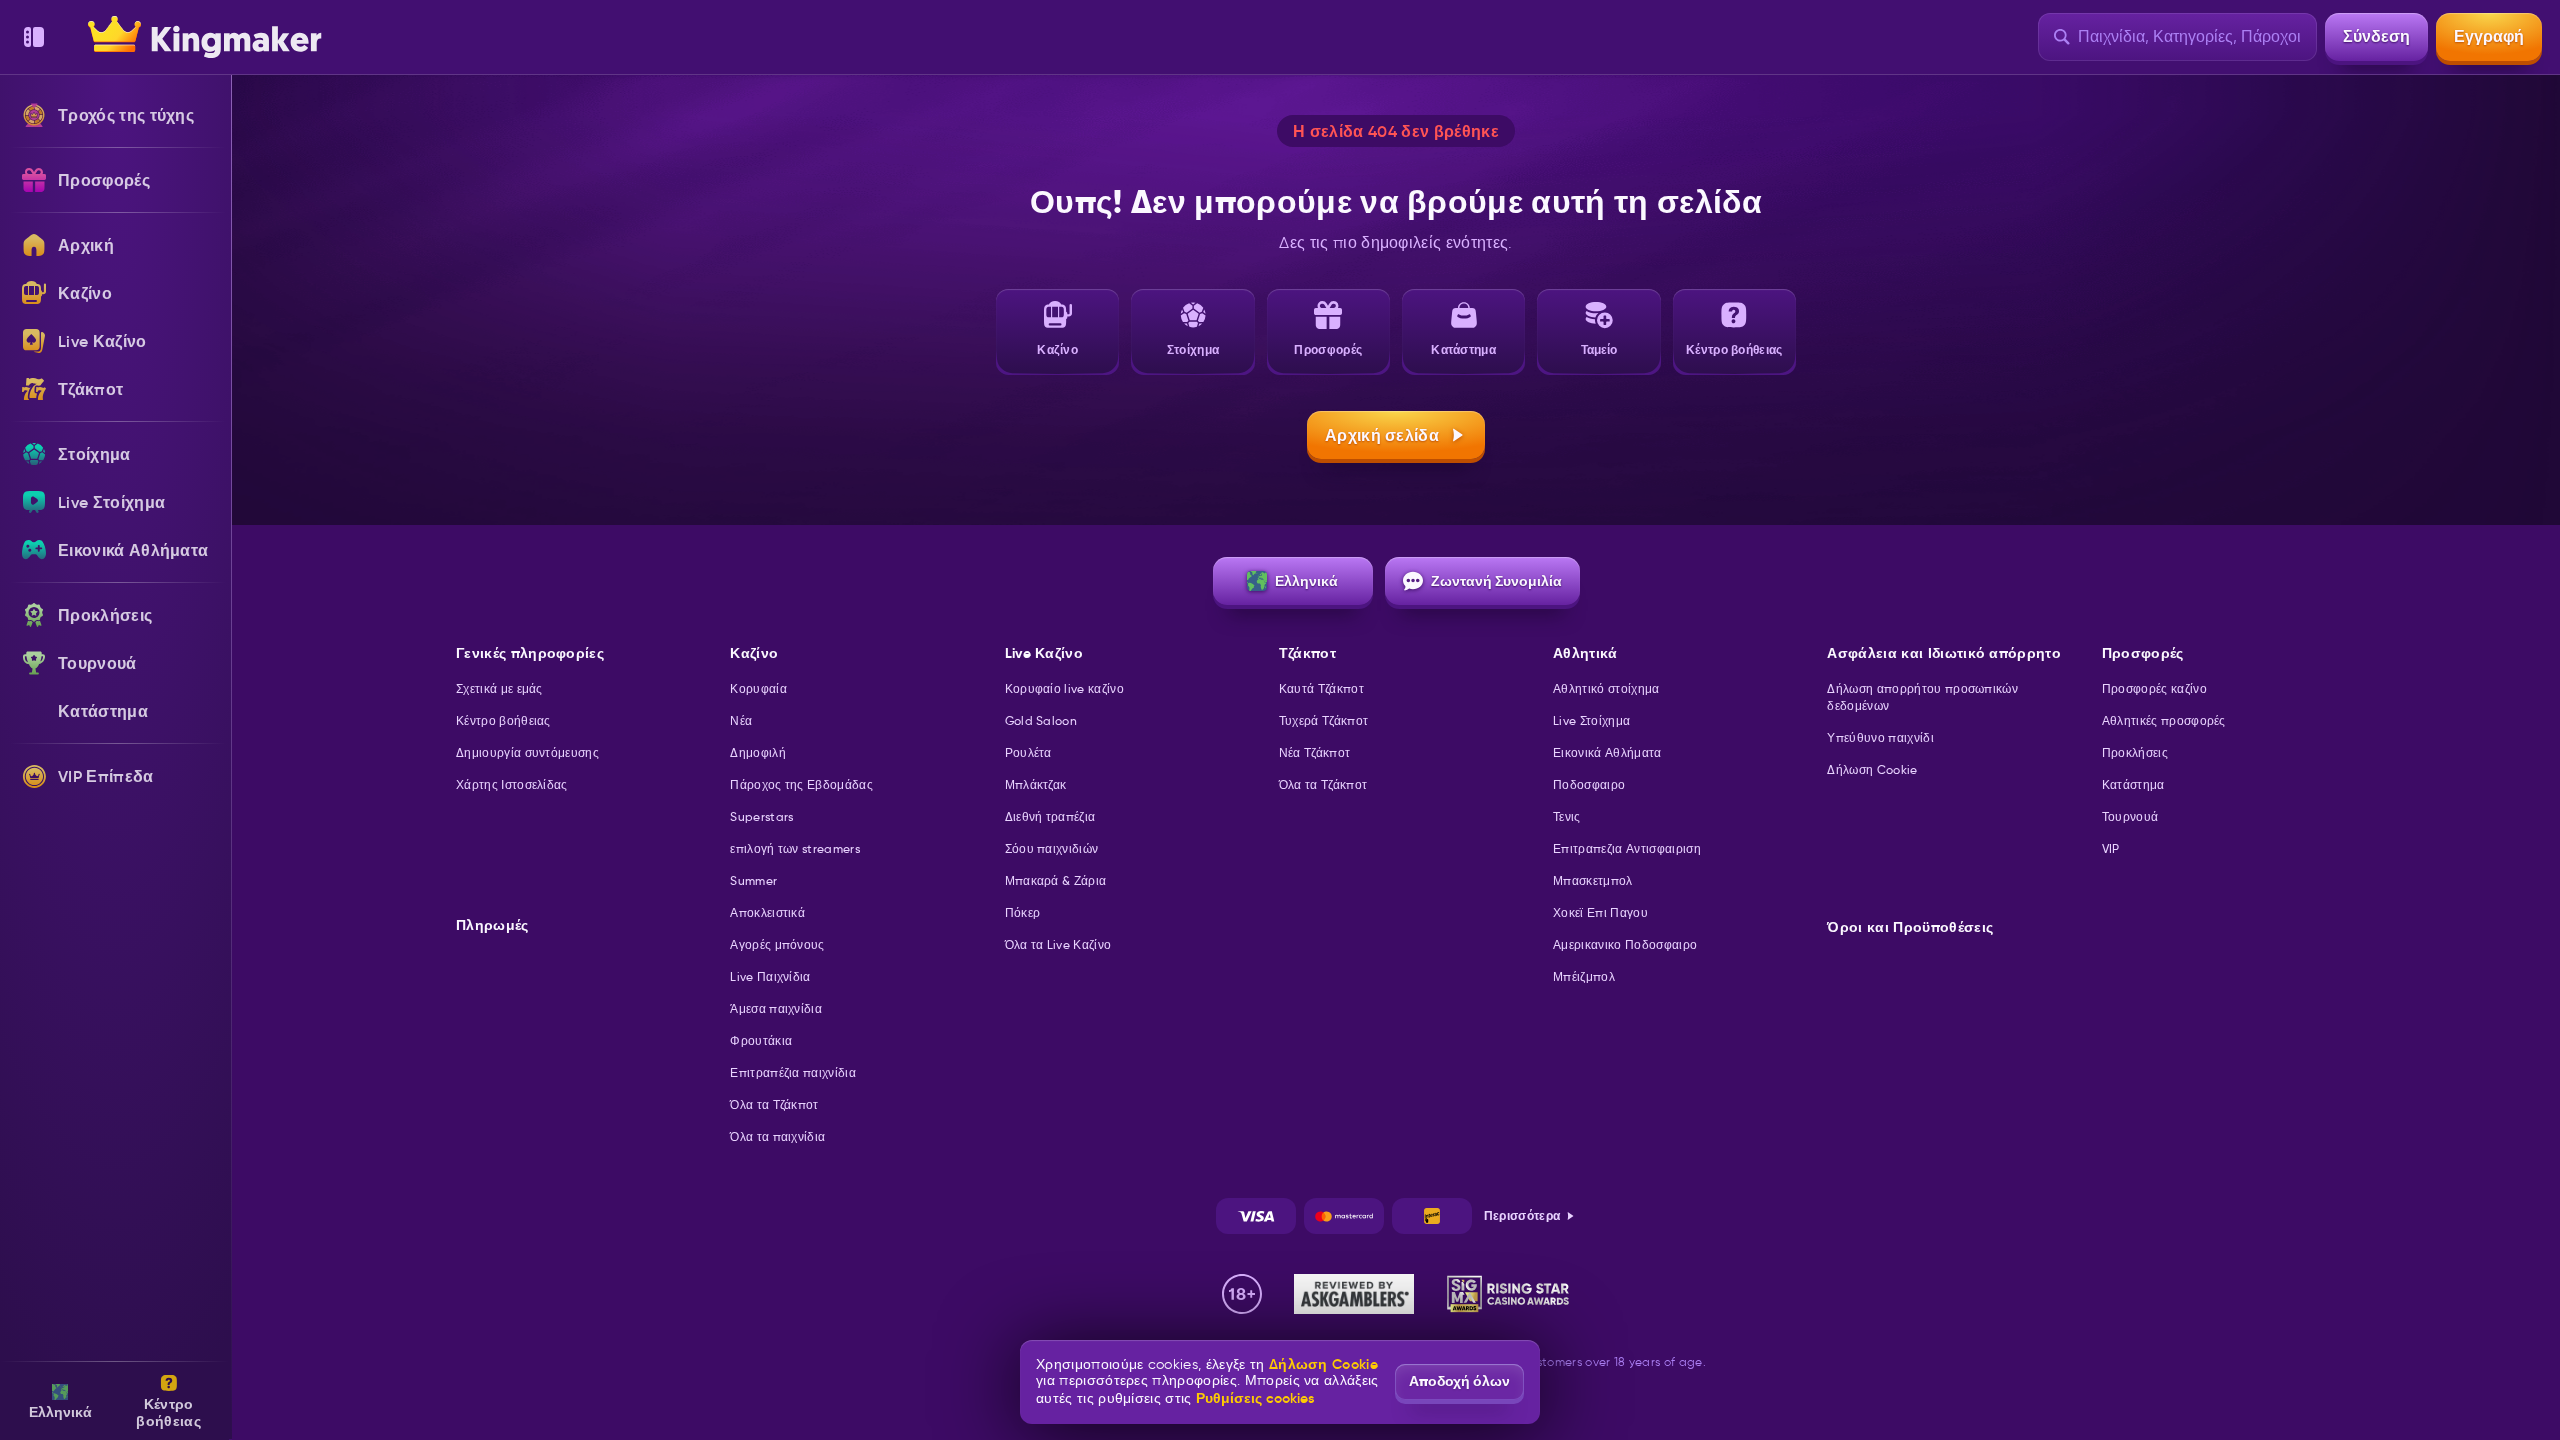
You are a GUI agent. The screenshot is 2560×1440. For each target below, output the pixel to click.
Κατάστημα (2133, 784)
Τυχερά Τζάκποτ (1323, 720)
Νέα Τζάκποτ (1315, 752)
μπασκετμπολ (1593, 880)
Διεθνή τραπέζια (1050, 816)
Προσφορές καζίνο (2154, 688)
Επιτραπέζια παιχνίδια (793, 1072)
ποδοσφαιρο (1589, 784)
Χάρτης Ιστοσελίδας (512, 784)
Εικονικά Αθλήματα (1607, 752)
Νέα (741, 720)
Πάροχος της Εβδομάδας (801, 784)
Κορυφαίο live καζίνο (1064, 688)
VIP (2111, 848)
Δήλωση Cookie (1872, 769)
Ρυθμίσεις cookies (1255, 1398)
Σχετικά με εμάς (499, 688)
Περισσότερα (1522, 1215)
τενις (1567, 816)
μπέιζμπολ (1584, 976)
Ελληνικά (1306, 581)
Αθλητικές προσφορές (2164, 720)
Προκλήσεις (2135, 752)
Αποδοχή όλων (1459, 1381)
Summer (753, 880)
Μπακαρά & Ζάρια (1056, 880)
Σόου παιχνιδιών (1052, 848)
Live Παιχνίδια (770, 976)
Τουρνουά (2130, 816)
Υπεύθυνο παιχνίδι (1880, 737)
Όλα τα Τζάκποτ (774, 1104)
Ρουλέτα (1028, 752)
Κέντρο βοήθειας (503, 720)
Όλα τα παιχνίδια (777, 1136)
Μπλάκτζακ (1036, 784)
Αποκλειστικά (767, 912)
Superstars (761, 816)
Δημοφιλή (758, 752)
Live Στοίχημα (1591, 720)
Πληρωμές (492, 925)
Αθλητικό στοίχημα (1606, 688)
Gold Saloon (1041, 720)
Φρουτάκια (761, 1040)
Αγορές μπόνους (777, 944)
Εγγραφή (2489, 36)
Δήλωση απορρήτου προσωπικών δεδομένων (1922, 697)
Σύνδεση (2376, 36)
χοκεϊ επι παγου (1600, 912)
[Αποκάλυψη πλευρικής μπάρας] (34, 37)
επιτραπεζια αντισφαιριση (1627, 848)
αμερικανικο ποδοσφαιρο (1625, 944)
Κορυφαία (758, 688)
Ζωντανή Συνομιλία (1496, 581)
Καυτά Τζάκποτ (1321, 688)
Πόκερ (1023, 912)
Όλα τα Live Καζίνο (1058, 944)
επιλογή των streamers (795, 848)
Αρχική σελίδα (1382, 435)
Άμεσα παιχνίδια (776, 1008)
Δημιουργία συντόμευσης (527, 752)
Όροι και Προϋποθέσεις (1910, 927)
